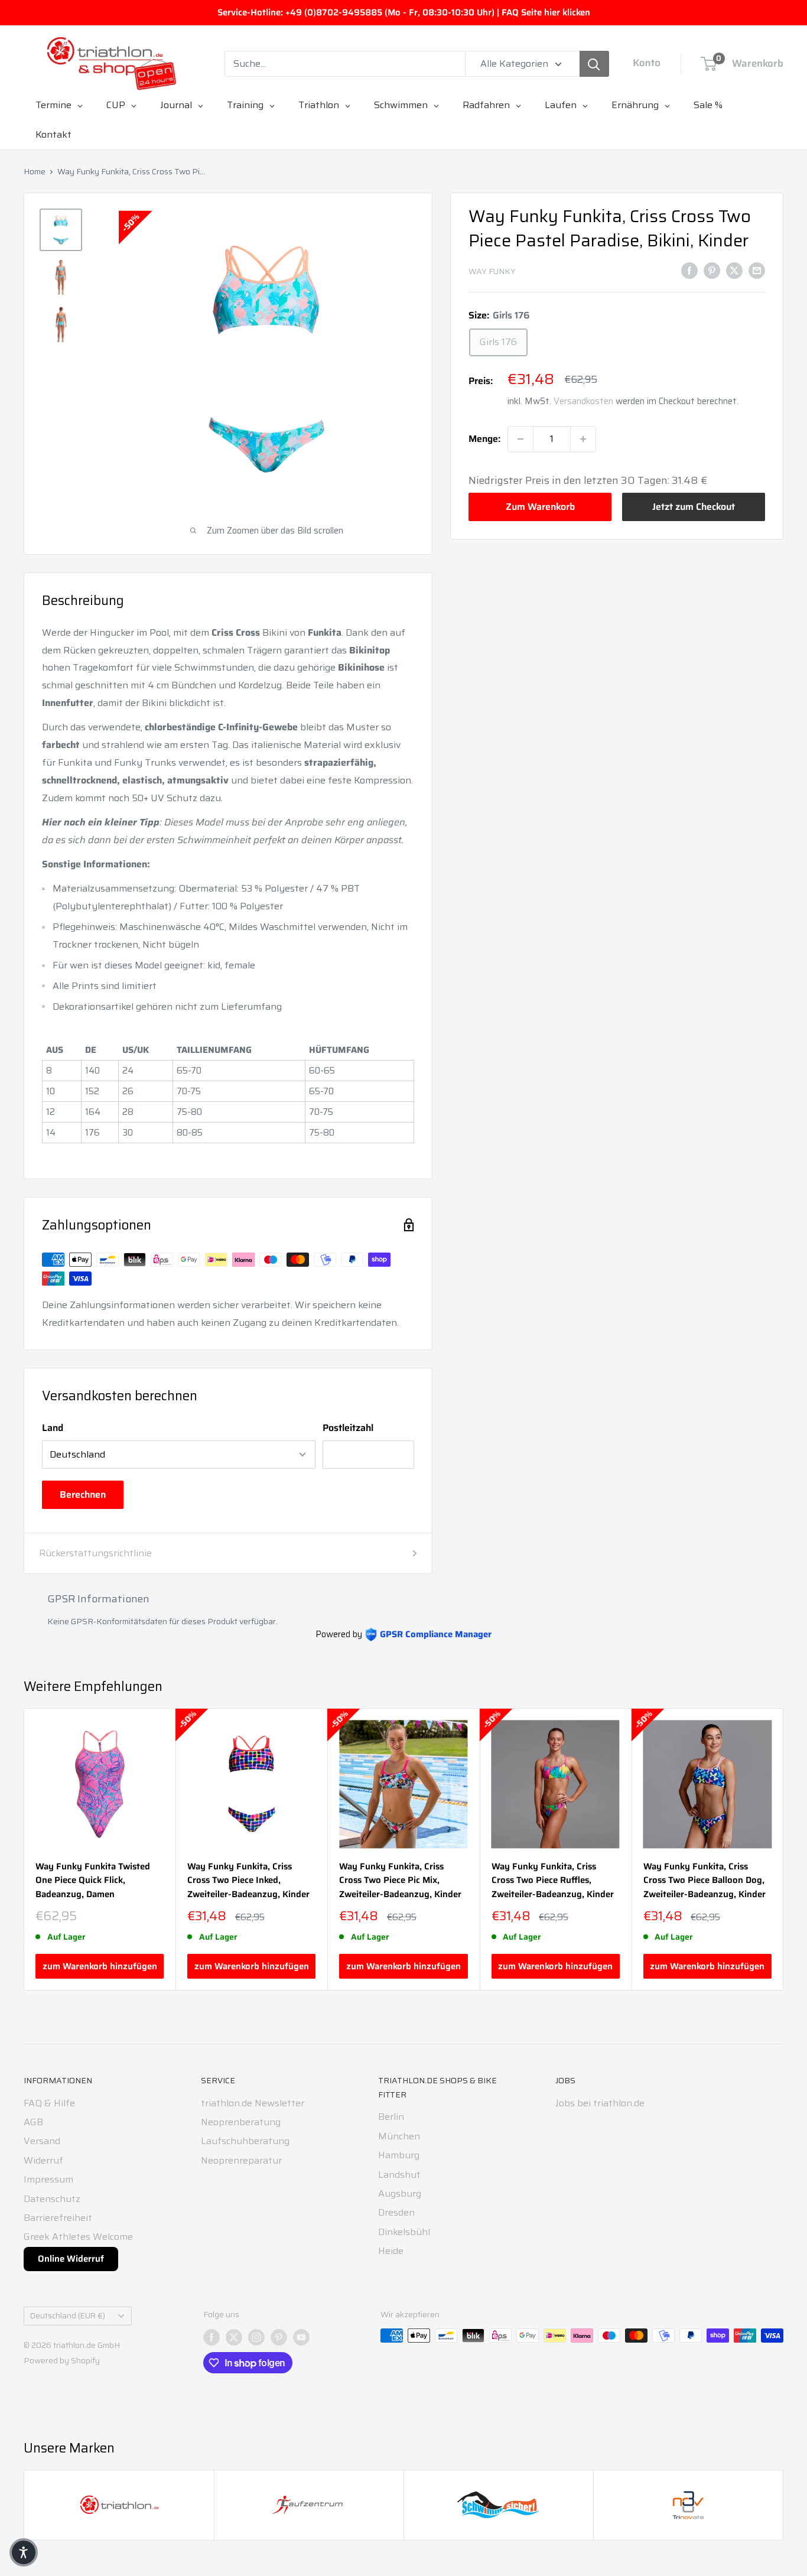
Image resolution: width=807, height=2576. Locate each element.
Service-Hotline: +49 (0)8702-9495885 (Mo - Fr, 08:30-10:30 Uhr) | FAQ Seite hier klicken (404, 12)
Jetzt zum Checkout (694, 507)
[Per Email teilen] (757, 270)
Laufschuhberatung (245, 2141)
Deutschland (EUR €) (68, 2316)
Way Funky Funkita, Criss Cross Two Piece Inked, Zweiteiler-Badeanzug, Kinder (248, 1881)
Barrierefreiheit (58, 2218)
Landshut (399, 2175)
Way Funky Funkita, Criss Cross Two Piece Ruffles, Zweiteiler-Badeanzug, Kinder (553, 1881)
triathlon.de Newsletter (253, 2103)
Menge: (484, 439)
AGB (33, 2122)
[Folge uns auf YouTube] (301, 2337)
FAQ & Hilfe (49, 2103)
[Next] (784, 1850)
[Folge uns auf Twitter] (234, 2337)
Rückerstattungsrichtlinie (95, 1553)
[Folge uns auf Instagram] (256, 2337)
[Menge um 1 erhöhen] (583, 439)
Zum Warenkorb (540, 507)
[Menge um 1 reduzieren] (520, 439)
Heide (391, 2251)
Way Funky (492, 271)
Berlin (391, 2117)
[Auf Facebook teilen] (689, 270)
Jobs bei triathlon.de (600, 2103)
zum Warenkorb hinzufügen (100, 1966)
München (399, 2136)
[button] (24, 2552)
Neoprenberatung (241, 2122)
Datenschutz (52, 2199)
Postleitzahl (348, 1428)
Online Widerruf (71, 2259)
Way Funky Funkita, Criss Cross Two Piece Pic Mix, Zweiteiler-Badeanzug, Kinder (400, 1881)
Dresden (396, 2212)
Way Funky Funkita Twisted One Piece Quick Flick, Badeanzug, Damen (93, 1881)
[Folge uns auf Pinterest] (279, 2337)
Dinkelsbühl (404, 2232)
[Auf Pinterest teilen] (712, 270)
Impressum (48, 2179)
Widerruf (43, 2160)
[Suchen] (594, 64)
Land (53, 1428)
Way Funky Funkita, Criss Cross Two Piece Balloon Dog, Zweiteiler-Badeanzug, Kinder (705, 1881)
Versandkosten (583, 401)
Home (35, 171)
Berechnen (83, 1494)
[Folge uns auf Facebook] (211, 2337)
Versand (42, 2141)
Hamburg (399, 2155)
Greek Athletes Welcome (78, 2237)
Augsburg (400, 2193)
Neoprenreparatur (241, 2160)
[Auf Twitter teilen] (734, 270)
